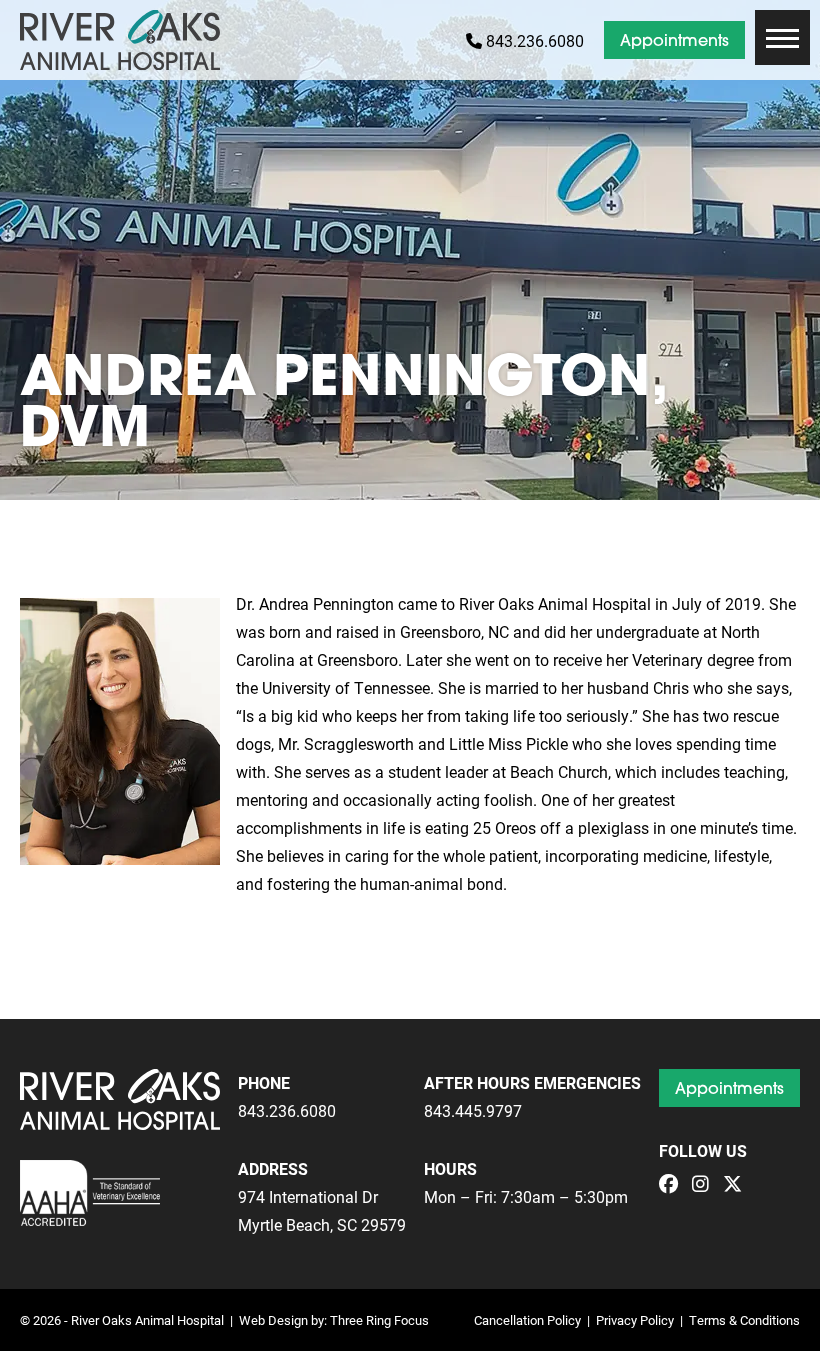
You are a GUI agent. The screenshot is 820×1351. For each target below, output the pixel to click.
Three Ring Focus (379, 1319)
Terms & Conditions (744, 1319)
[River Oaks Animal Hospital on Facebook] (673, 1184)
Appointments (674, 40)
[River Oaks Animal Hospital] (120, 40)
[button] (782, 37)
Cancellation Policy (527, 1319)
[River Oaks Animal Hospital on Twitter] (737, 1184)
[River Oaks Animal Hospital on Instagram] (705, 1184)
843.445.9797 (473, 1110)
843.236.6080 (533, 40)
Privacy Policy (635, 1319)
